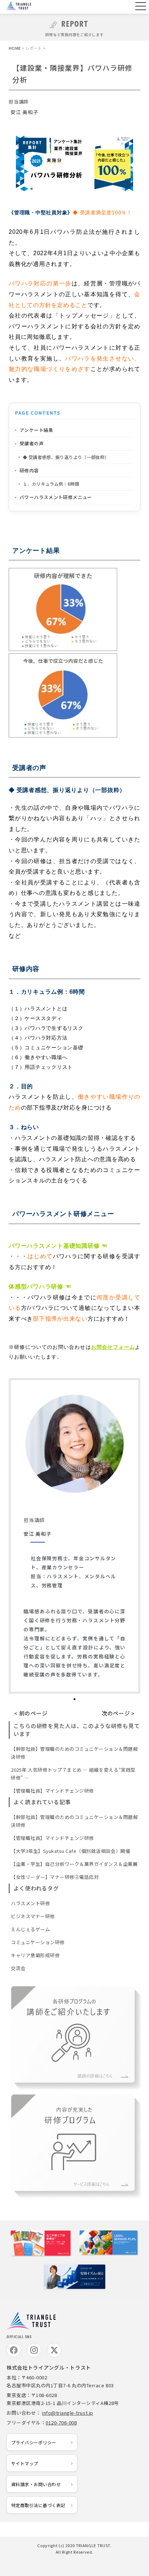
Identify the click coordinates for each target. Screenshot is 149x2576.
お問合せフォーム (113, 1347)
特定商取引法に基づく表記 (38, 2505)
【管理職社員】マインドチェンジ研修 (52, 1791)
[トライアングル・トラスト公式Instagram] (34, 2350)
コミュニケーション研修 (38, 1942)
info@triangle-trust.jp (67, 2413)
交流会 (18, 1968)
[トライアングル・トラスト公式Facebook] (14, 2350)
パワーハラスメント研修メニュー (56, 497)
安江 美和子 (38, 1534)
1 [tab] (74, 1699)
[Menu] (140, 7)
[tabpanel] (74, 1536)
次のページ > (118, 1713)
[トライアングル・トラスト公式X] (54, 2350)
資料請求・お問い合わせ (36, 2484)
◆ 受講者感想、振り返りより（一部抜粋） (66, 457)
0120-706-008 (61, 2422)
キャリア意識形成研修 (35, 1955)
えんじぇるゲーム (30, 1929)
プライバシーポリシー (34, 2442)
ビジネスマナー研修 (33, 1916)
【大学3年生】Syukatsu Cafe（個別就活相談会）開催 (71, 1851)
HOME (15, 48)
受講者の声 (32, 443)
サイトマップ (25, 2463)
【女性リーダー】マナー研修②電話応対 (55, 1877)
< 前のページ (31, 1713)
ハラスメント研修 (30, 1903)
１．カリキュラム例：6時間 (51, 484)
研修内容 (29, 470)
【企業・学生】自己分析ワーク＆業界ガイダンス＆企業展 (74, 1864)
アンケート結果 (37, 430)
